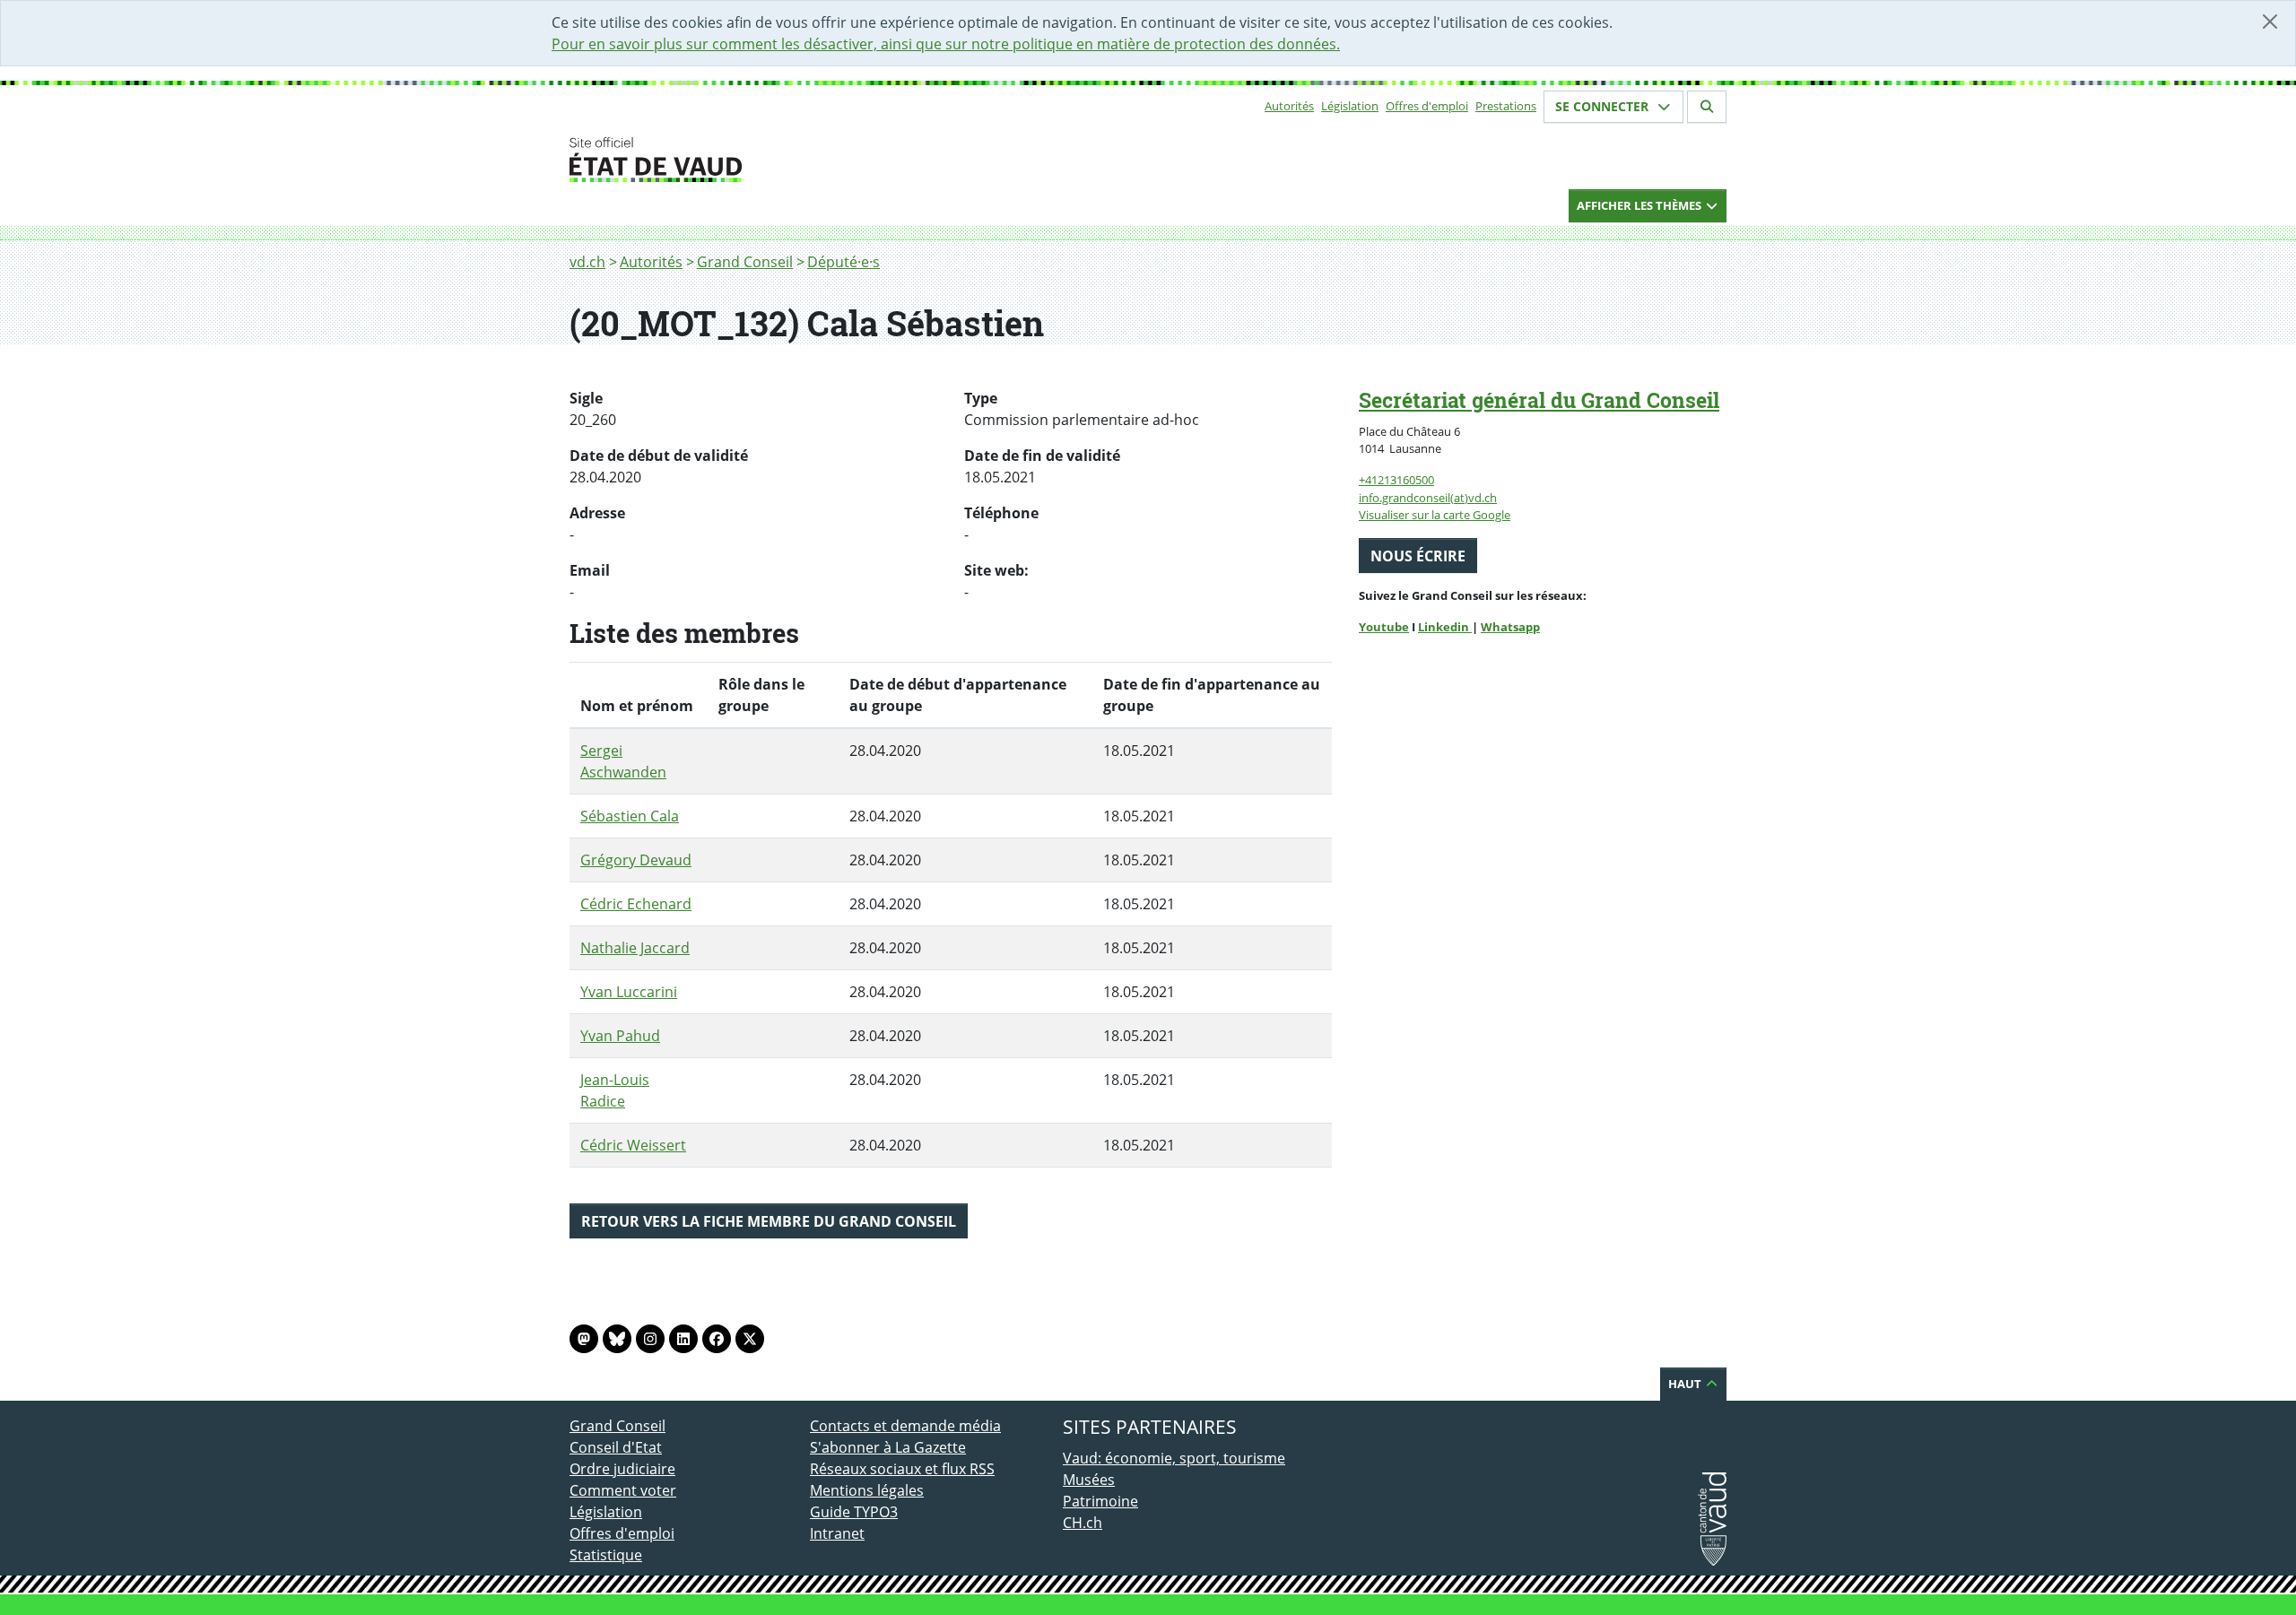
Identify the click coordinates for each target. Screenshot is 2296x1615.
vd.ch (587, 262)
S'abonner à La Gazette (888, 1447)
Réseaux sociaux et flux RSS (902, 1469)
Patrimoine (1100, 1501)
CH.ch (1083, 1523)
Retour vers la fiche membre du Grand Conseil (769, 1221)
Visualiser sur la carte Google (1435, 515)
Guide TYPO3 (854, 1512)
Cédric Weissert (633, 1145)
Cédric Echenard (636, 904)
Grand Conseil (745, 262)
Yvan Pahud (620, 1036)
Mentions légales (867, 1490)
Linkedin (1445, 627)
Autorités (1289, 106)
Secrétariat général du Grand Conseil (1539, 400)
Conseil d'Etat (616, 1447)
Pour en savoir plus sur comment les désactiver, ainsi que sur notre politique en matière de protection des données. (946, 44)
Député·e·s (844, 262)
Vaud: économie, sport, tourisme (1174, 1458)
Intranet (837, 1533)
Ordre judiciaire (622, 1469)
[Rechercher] (1707, 107)
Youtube (1384, 627)
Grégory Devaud (636, 860)
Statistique (606, 1555)
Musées (1089, 1480)
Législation (1350, 106)
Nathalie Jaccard (635, 948)
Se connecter (1604, 106)
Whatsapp (1510, 627)
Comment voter (623, 1490)
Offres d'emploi (1427, 106)
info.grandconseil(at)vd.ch (1428, 498)
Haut (1686, 1384)
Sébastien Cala (630, 816)
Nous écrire (1418, 556)
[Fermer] (2270, 22)
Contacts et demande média (905, 1426)
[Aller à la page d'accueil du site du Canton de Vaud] (803, 160)
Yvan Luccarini (629, 992)
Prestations (1506, 106)
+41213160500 (1396, 480)
